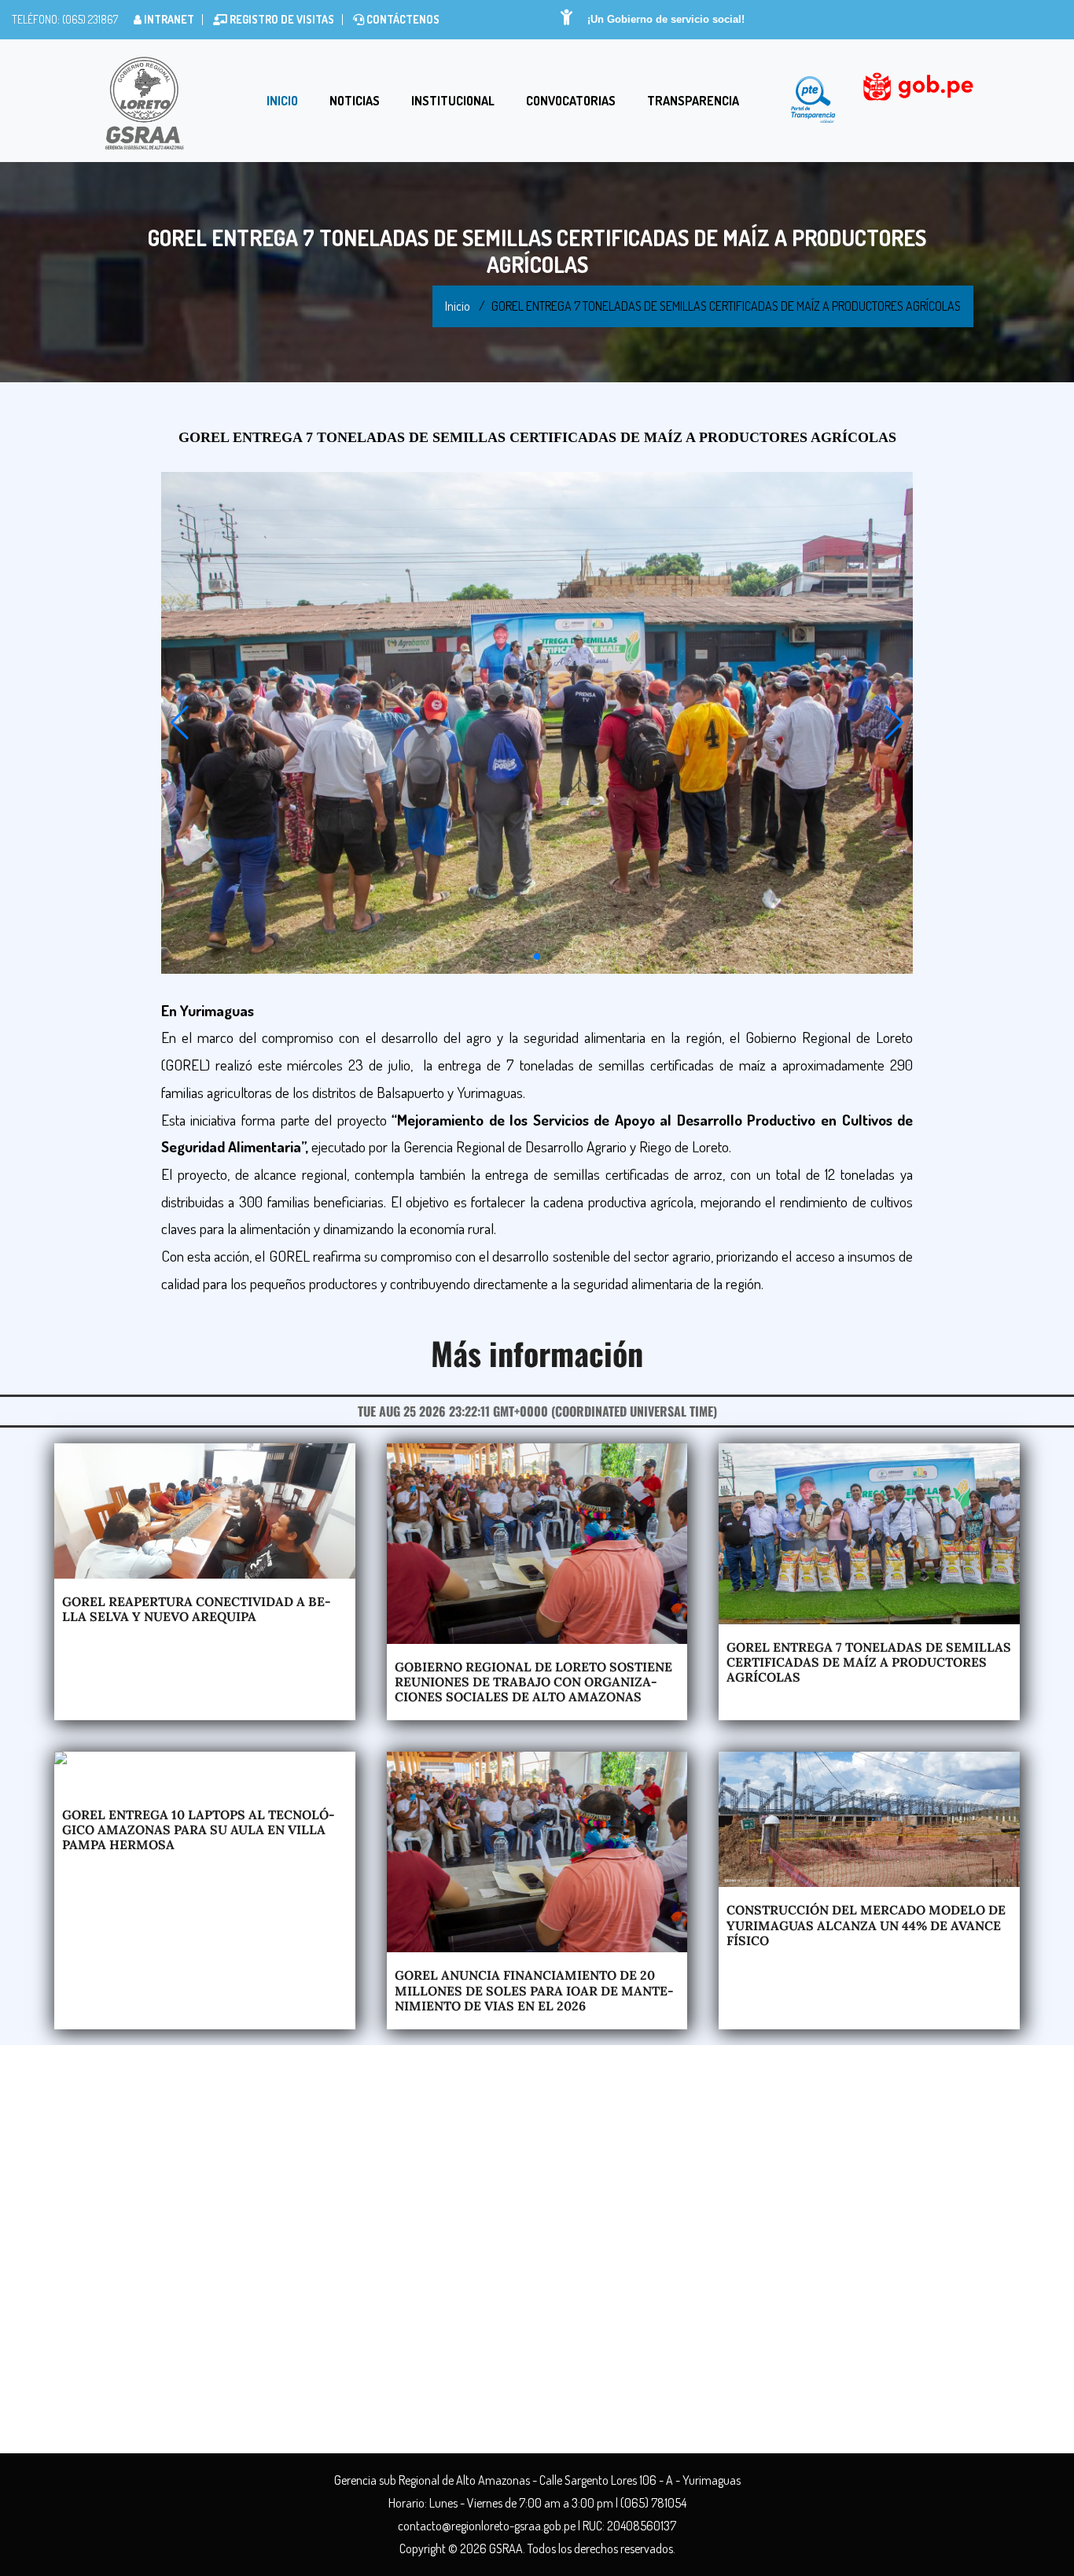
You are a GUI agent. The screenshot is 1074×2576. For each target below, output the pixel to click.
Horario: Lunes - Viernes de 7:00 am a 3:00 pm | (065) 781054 (537, 2503)
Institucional (453, 101)
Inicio (282, 101)
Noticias (355, 101)
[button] (180, 723)
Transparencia (693, 101)
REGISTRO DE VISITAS (281, 19)
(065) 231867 (89, 19)
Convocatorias (571, 101)
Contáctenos (402, 19)
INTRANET (168, 19)
